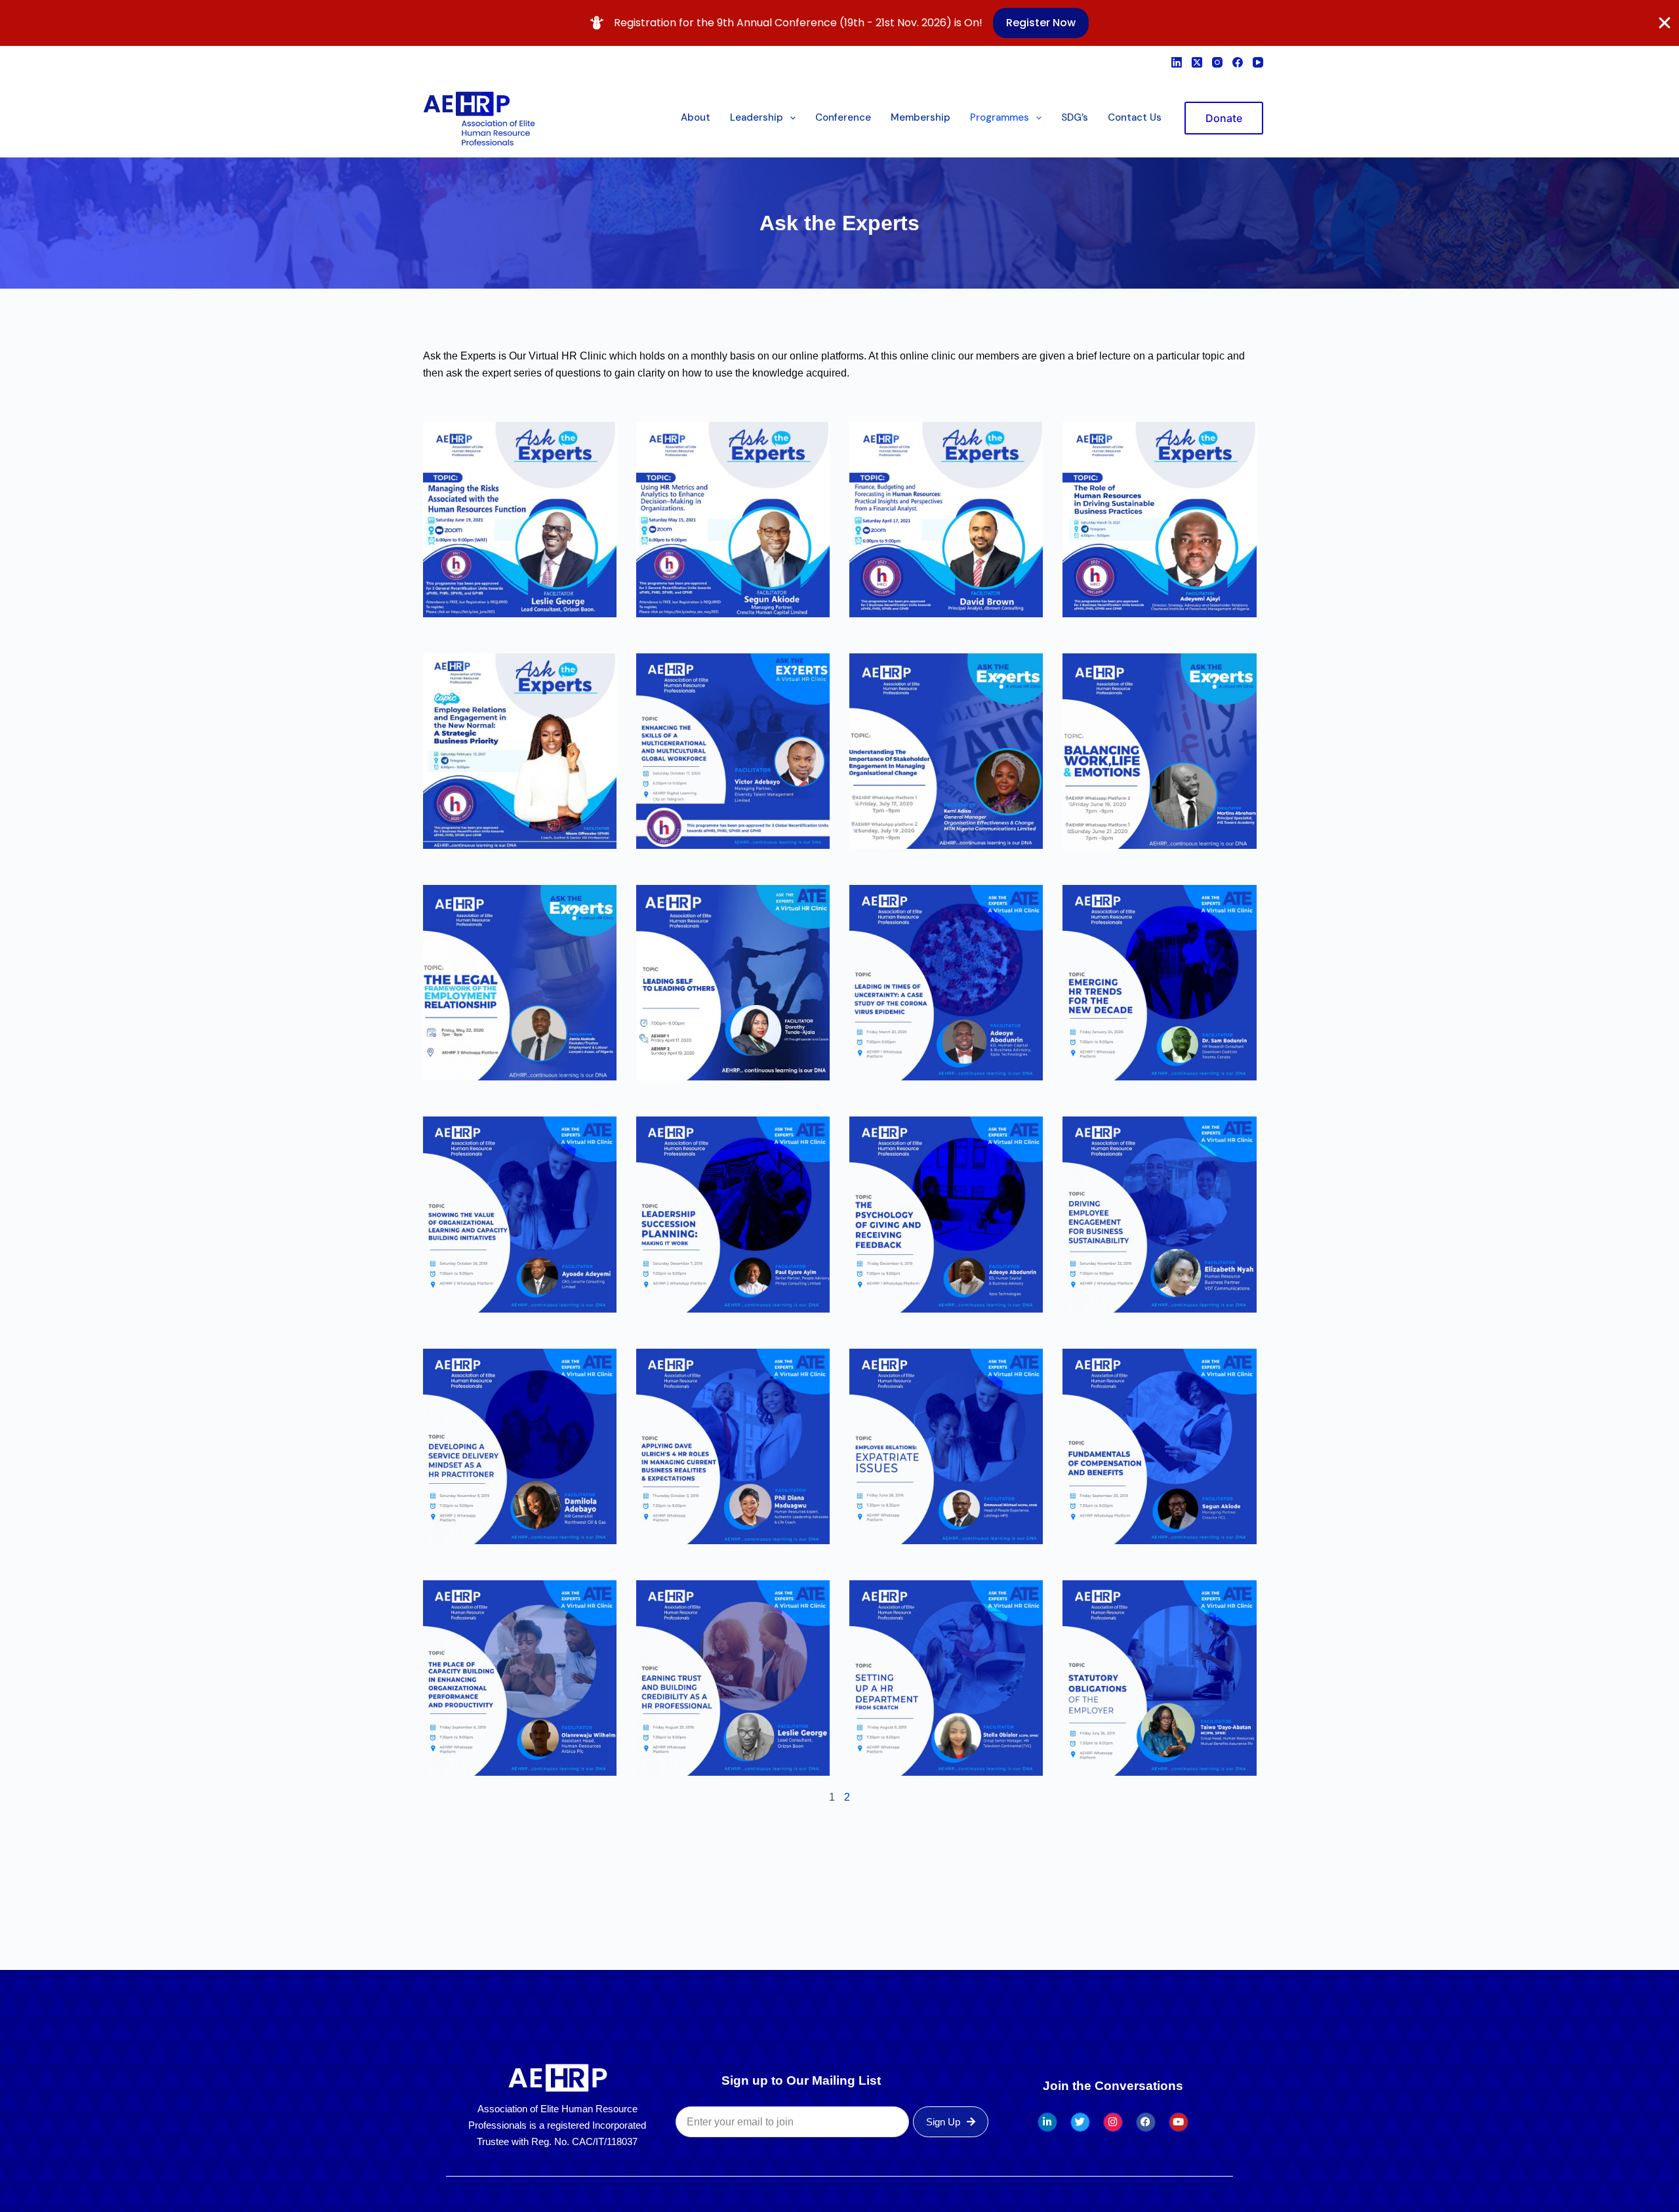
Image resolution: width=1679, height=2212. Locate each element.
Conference (843, 117)
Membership (920, 117)
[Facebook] (1238, 62)
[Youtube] (1179, 2122)
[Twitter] (1080, 2122)
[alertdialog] (839, 23)
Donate (1224, 118)
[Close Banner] (1665, 23)
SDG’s (1075, 117)
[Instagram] (1217, 62)
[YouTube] (1258, 62)
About (696, 117)
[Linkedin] (1047, 2122)
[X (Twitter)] (1197, 62)
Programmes (1000, 117)
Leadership (757, 117)
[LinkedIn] (1177, 62)
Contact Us (1135, 117)
